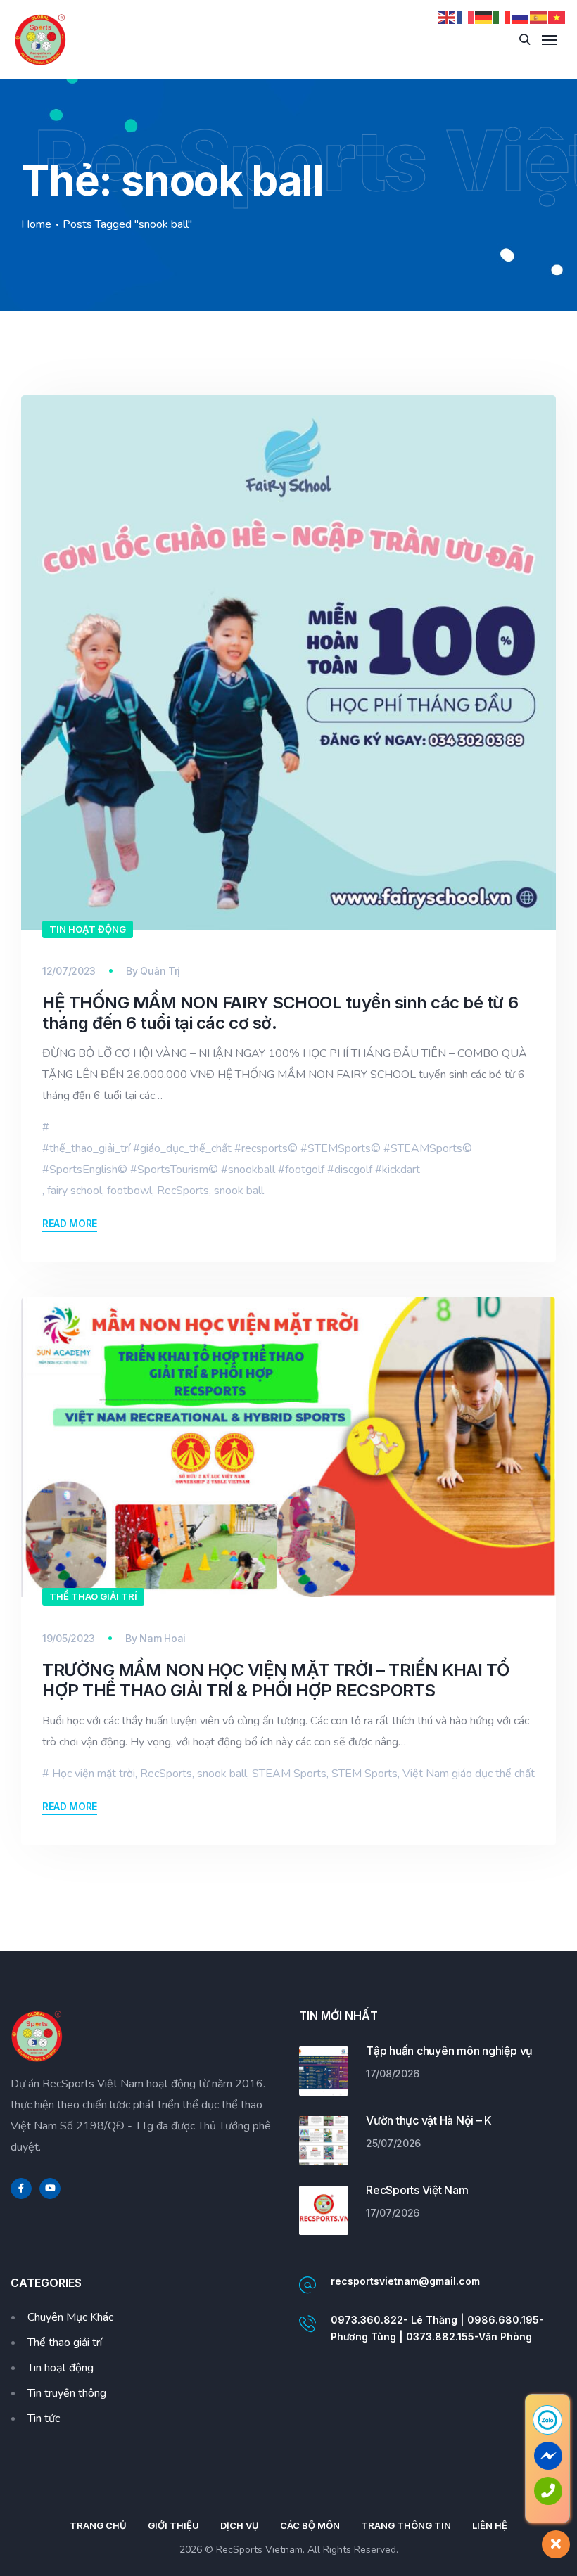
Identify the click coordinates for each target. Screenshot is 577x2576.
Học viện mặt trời (94, 1774)
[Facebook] (21, 2189)
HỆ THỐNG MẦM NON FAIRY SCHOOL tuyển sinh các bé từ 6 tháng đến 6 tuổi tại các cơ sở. (280, 1013)
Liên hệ (490, 2525)
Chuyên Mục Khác (70, 2317)
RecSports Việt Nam (417, 2190)
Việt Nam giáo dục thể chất (469, 1774)
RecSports (183, 1191)
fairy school (75, 1191)
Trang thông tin (406, 2525)
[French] (466, 17)
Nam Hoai (163, 1638)
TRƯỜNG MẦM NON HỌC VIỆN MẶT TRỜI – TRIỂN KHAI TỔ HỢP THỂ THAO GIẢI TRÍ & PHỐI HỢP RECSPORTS (276, 1680)
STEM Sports (364, 1774)
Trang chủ (98, 2525)
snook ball (239, 1191)
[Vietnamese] (557, 17)
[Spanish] (539, 17)
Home (36, 224)
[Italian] (502, 17)
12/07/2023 (69, 971)
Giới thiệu (173, 2525)
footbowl (129, 1191)
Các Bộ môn (310, 2525)
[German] (484, 17)
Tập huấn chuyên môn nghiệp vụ (449, 2051)
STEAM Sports (289, 1774)
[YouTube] (50, 2189)
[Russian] (521, 17)
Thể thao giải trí (93, 1596)
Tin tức (44, 2418)
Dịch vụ (240, 2525)
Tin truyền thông (67, 2393)
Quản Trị (160, 971)
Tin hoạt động (88, 929)
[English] (448, 17)
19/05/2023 (69, 1638)
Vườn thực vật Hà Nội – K (429, 2120)
